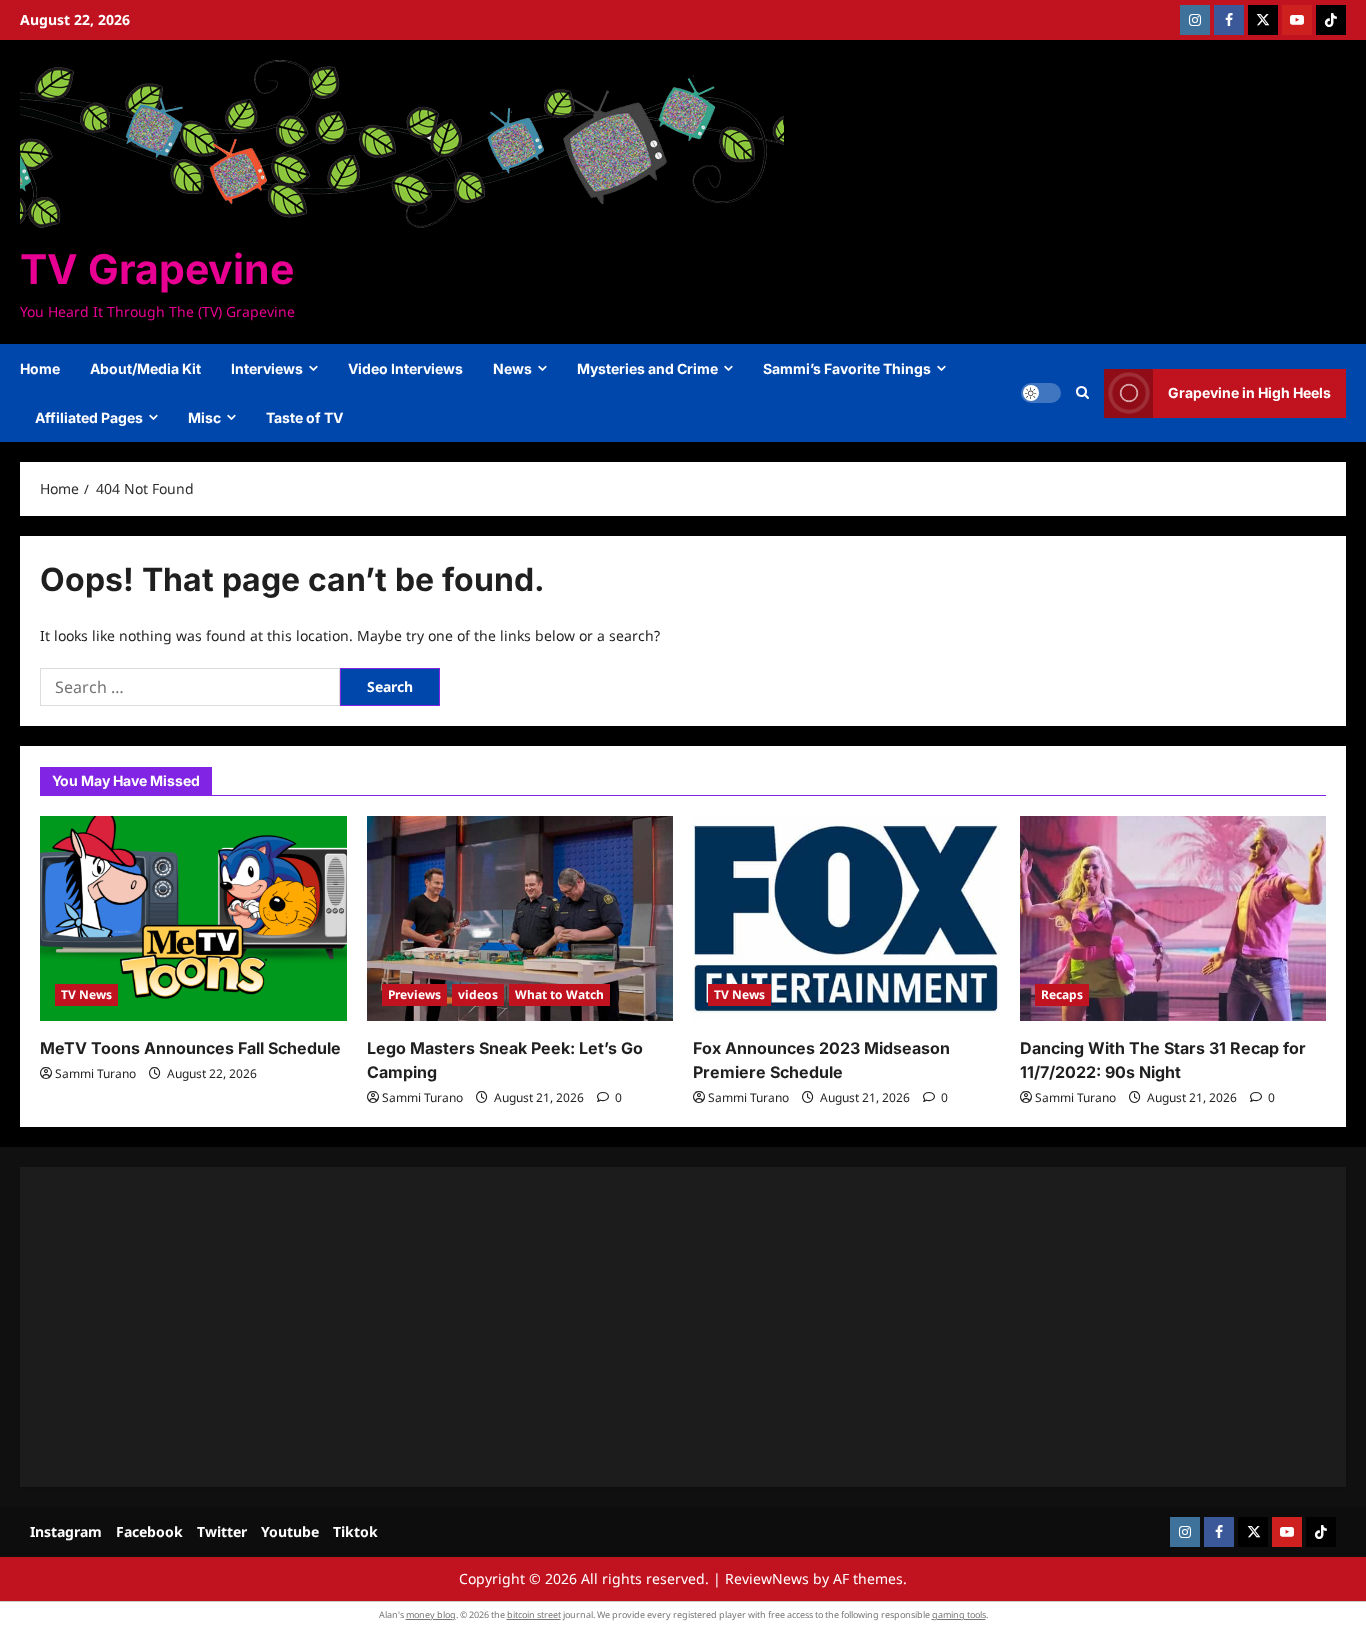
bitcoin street (534, 1614)
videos (478, 994)
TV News (86, 994)
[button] (1082, 393)
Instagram (66, 1531)
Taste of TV (304, 417)
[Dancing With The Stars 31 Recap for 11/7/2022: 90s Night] (1173, 918)
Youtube (290, 1531)
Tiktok (355, 1531)
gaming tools (959, 1614)
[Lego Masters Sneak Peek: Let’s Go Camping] (520, 918)
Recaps (1062, 994)
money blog (431, 1614)
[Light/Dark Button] (1041, 393)
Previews (414, 994)
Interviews (267, 368)
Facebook (149, 1531)
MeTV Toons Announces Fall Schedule (190, 1048)
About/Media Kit (145, 368)
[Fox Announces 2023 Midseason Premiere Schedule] (846, 918)
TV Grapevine (157, 269)
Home (40, 368)
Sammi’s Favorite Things (847, 368)
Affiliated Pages (89, 417)
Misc (204, 417)
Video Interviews (405, 368)
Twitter (222, 1531)
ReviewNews (767, 1578)
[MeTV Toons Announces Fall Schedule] (193, 918)
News (512, 368)
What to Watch (559, 994)
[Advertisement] (640, 1327)
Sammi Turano (95, 1073)
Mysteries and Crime (647, 368)
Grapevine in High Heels (1249, 392)
